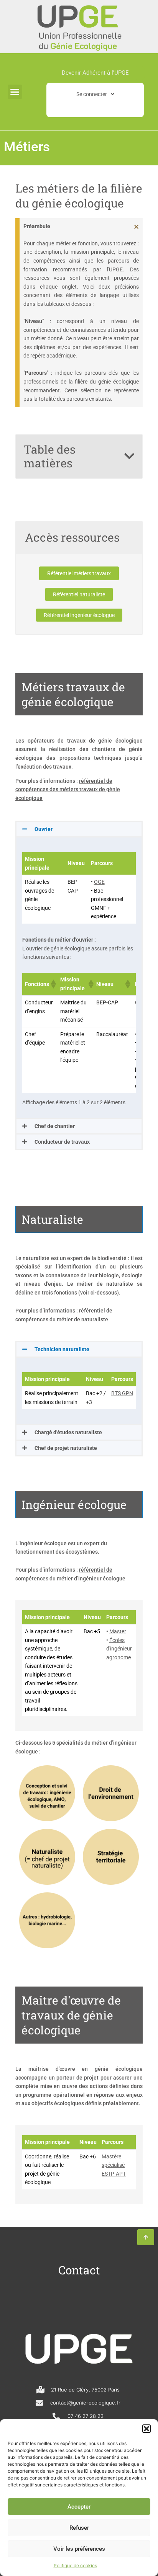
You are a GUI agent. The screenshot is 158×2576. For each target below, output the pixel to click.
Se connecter (92, 94)
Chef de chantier (55, 1126)
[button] (146, 2429)
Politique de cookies (75, 2565)
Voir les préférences (79, 2549)
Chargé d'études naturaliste (68, 1432)
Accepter (79, 2507)
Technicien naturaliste (62, 1349)
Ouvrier (44, 829)
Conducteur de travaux (62, 1142)
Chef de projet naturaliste (66, 1448)
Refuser (79, 2528)
